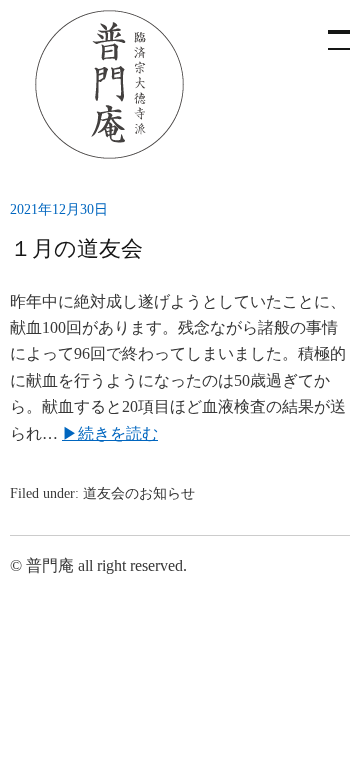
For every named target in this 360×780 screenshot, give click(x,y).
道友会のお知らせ (139, 493)
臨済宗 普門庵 (110, 85)
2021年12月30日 (59, 209)
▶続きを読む (110, 433)
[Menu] (330, 30)
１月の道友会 (76, 248)
